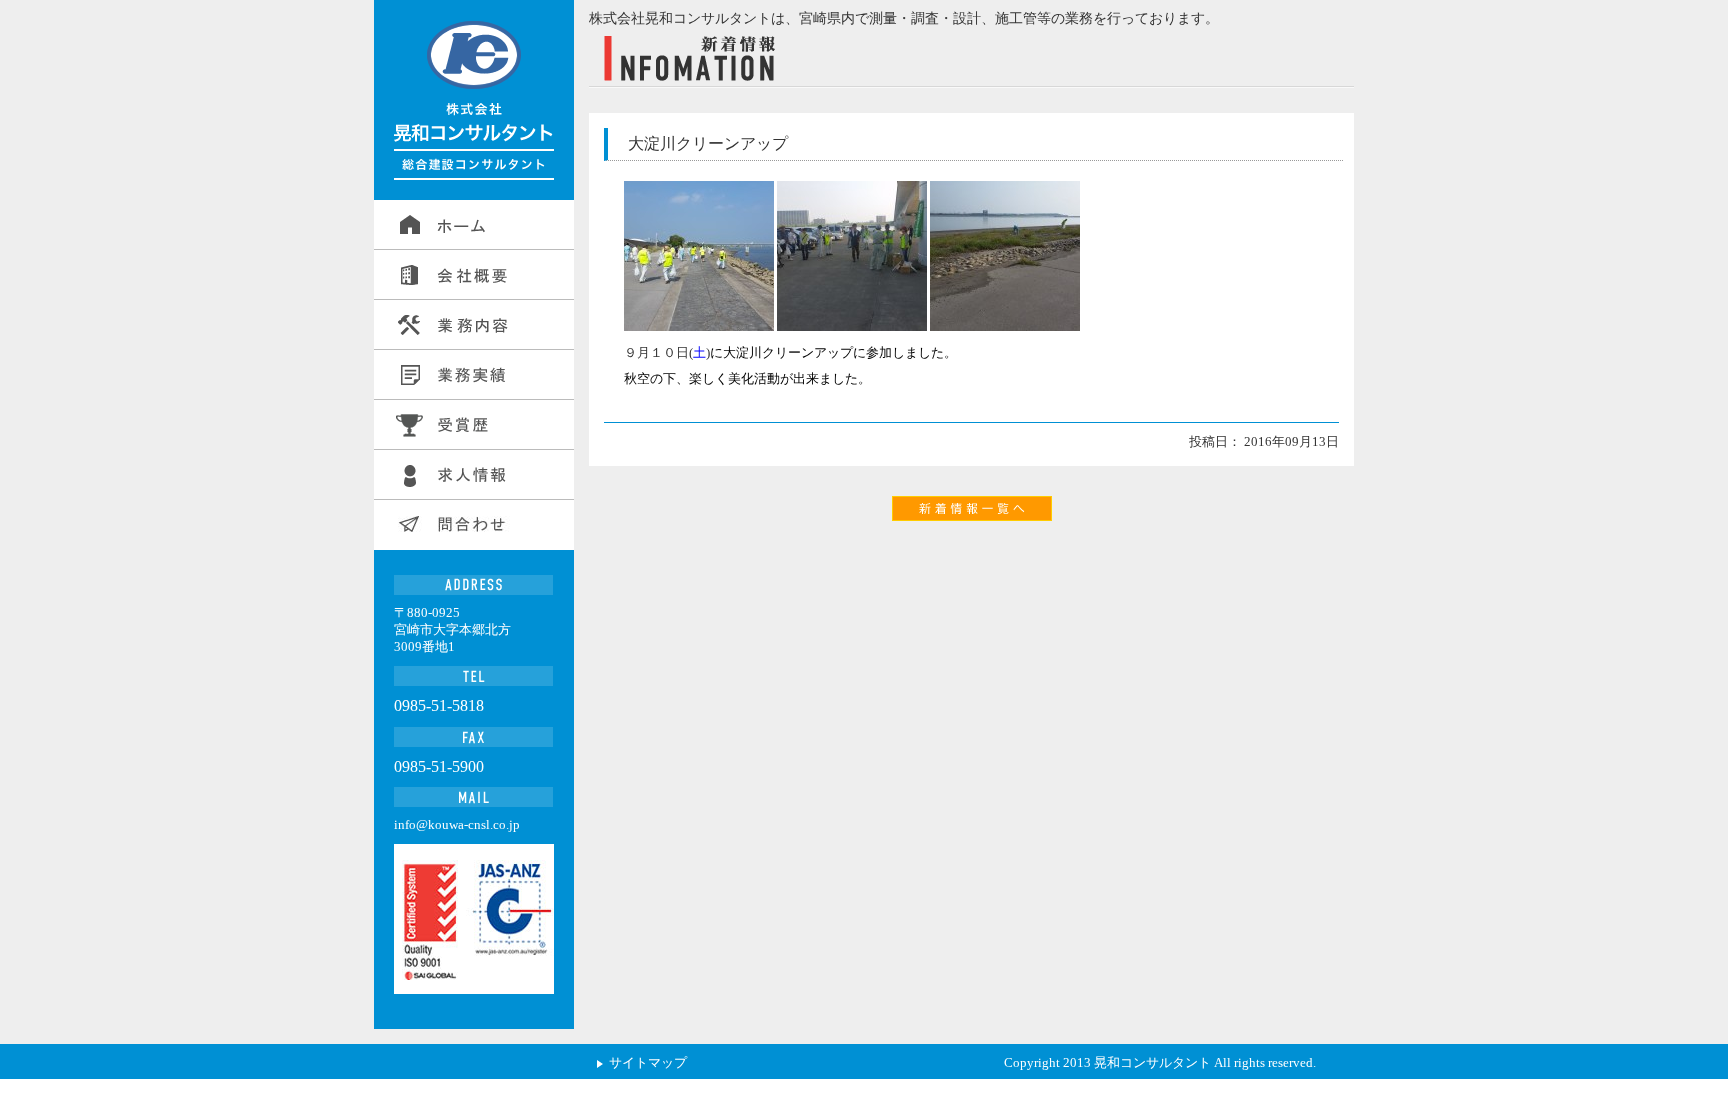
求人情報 (474, 475)
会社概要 (474, 275)
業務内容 (474, 325)
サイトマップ (648, 1062)
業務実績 (474, 375)
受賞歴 (474, 425)
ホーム (474, 225)
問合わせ (474, 525)
